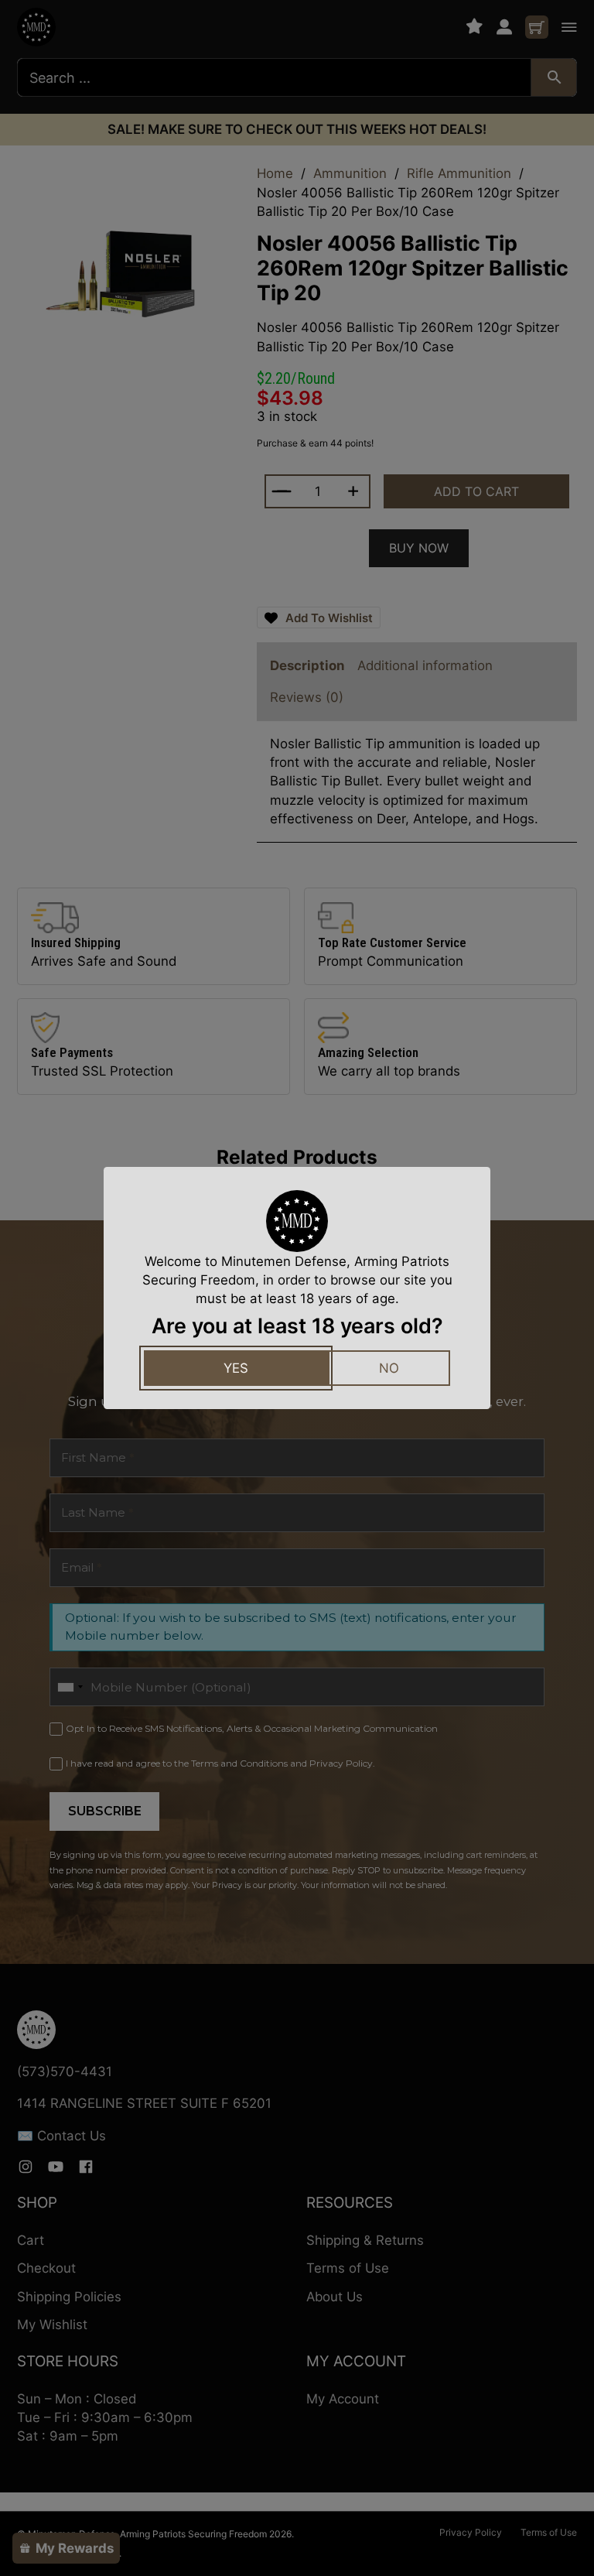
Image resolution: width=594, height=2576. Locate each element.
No (389, 1368)
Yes (236, 1368)
